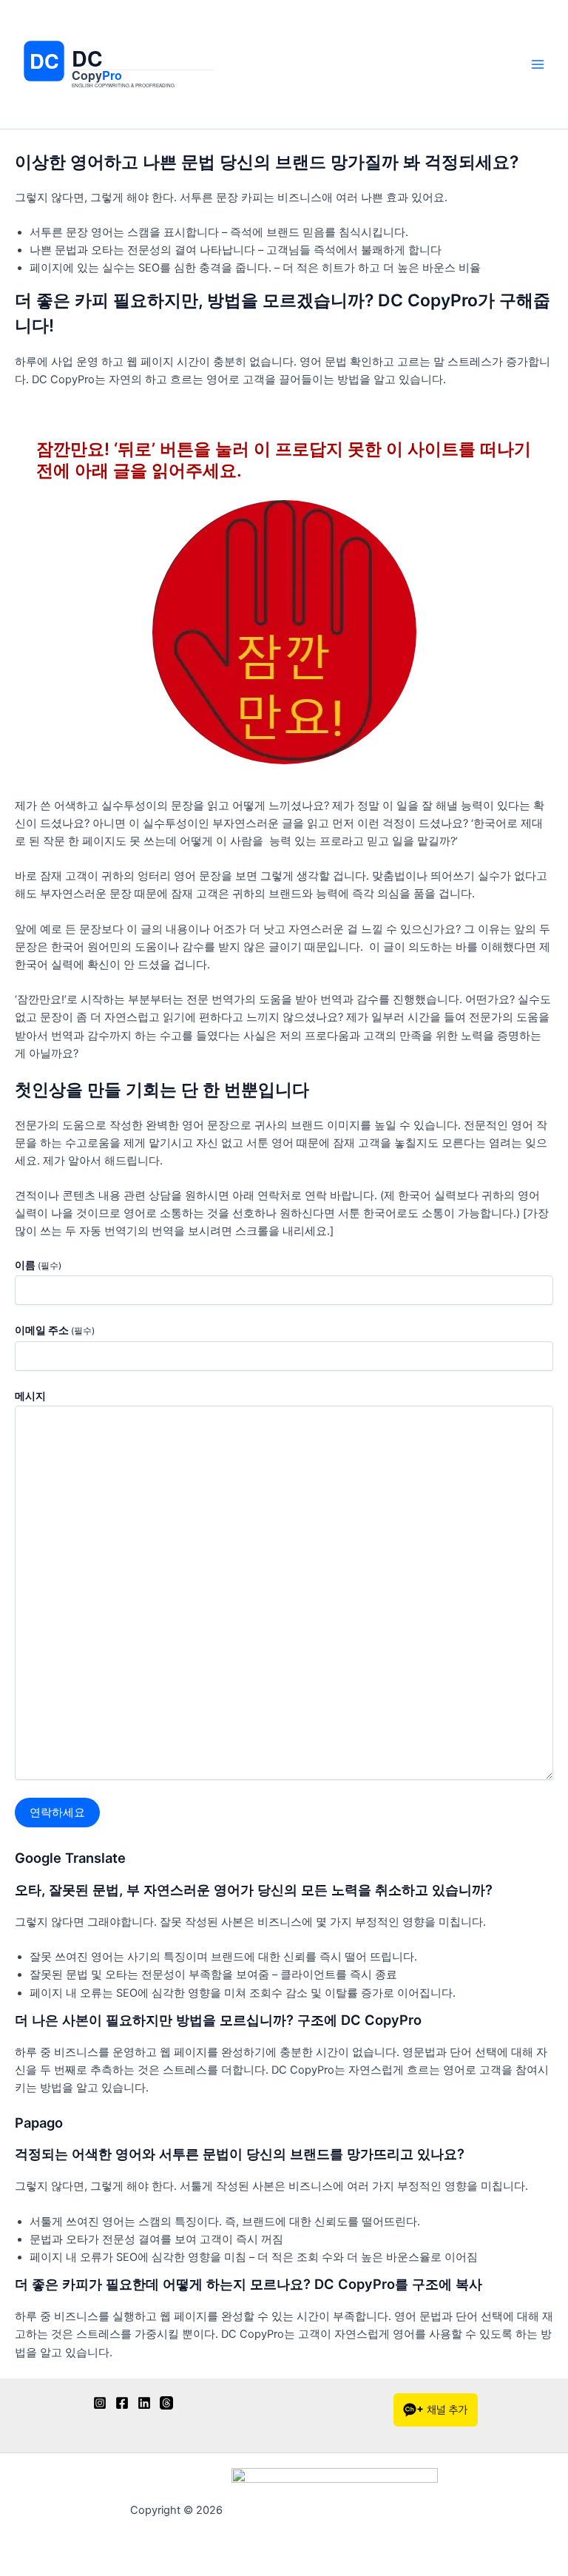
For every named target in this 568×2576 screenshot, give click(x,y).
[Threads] (166, 2403)
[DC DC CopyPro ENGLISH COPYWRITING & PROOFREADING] (120, 111)
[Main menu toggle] (538, 64)
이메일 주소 (55, 1330)
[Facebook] (122, 2403)
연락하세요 (57, 1813)
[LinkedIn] (144, 2403)
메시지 (30, 1396)
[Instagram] (100, 2403)
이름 (38, 1265)
